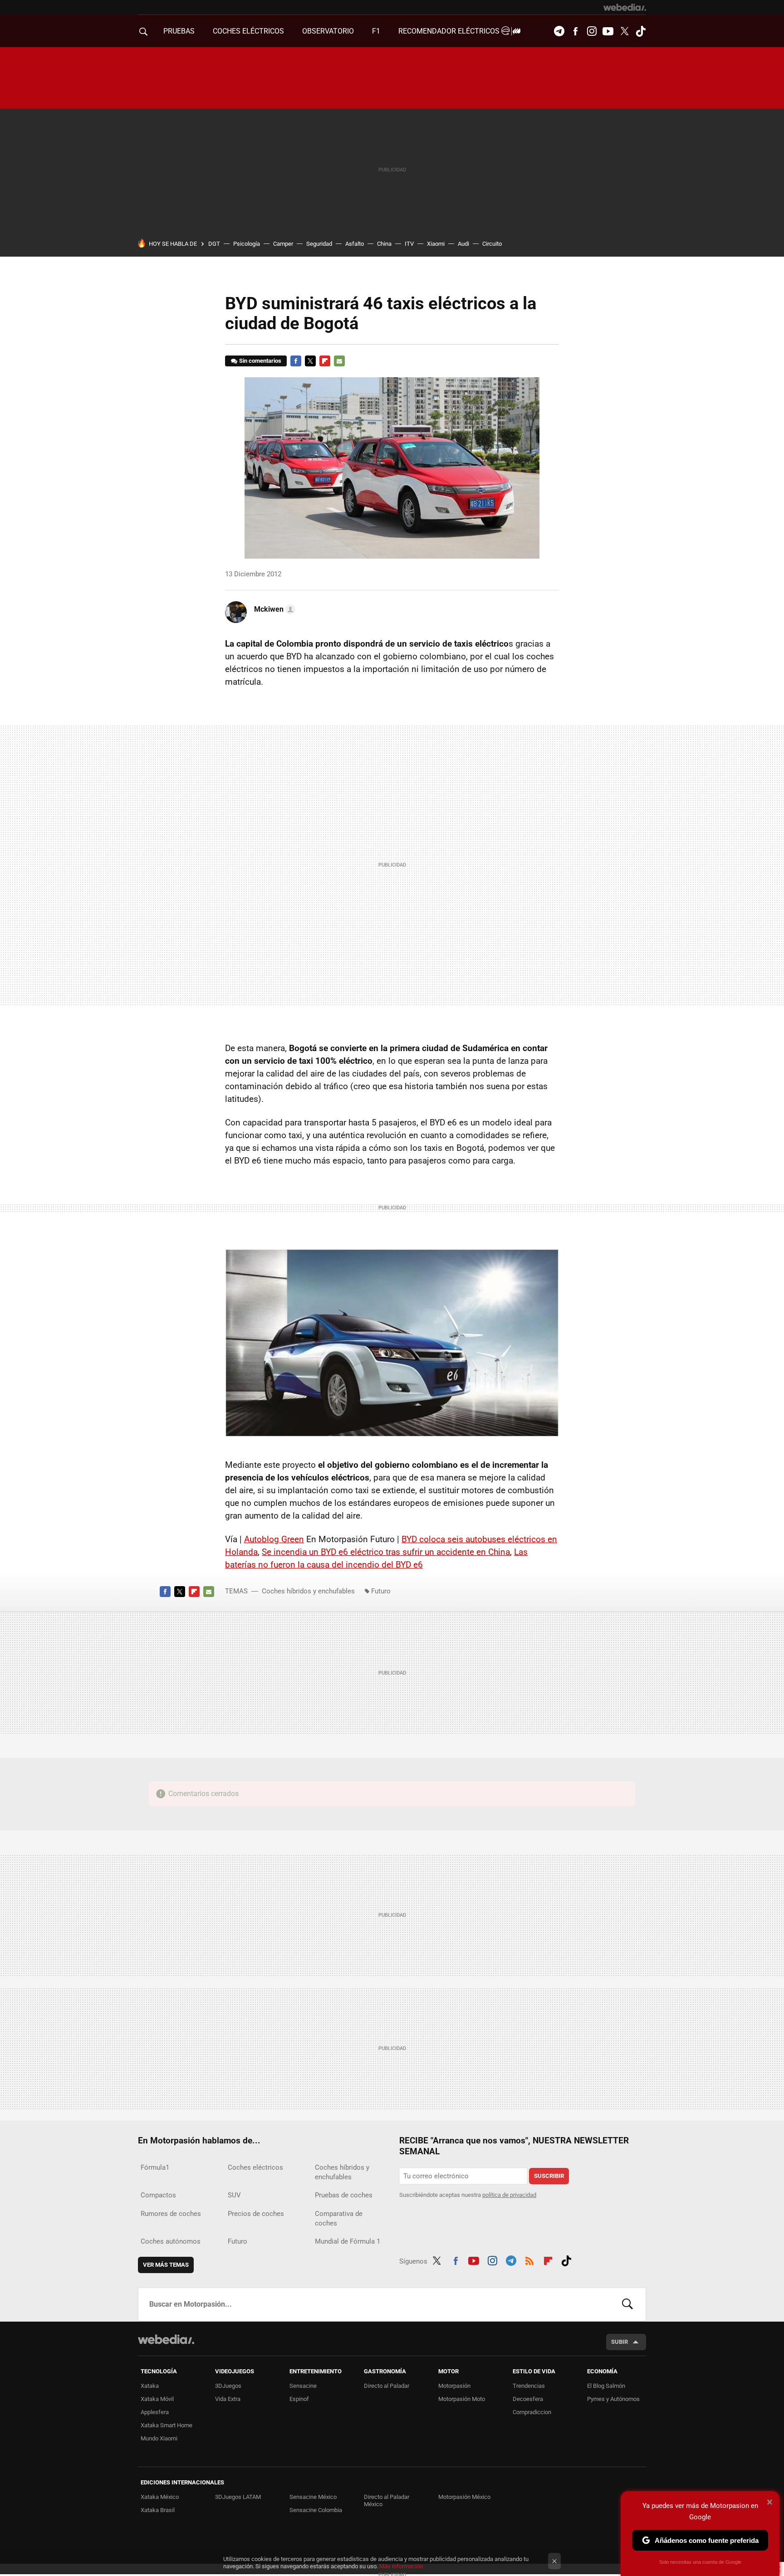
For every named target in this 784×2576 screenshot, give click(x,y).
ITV (409, 244)
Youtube (608, 31)
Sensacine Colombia (316, 2510)
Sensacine (303, 2386)
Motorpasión (454, 2386)
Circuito (492, 244)
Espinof (299, 2399)
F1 (376, 31)
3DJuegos (228, 2386)
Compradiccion (532, 2412)
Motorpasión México (464, 2497)
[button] (273, 609)
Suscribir (549, 2176)
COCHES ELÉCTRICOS (248, 31)
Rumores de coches (171, 2214)
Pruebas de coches (344, 2195)
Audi (463, 244)
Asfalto (355, 244)
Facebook (575, 31)
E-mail (339, 361)
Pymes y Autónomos (613, 2399)
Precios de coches (256, 2214)
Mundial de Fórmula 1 (348, 2241)
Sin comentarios (260, 361)
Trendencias (529, 2386)
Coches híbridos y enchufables (308, 1591)
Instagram (592, 31)
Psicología (247, 244)
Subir (620, 2342)
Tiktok (641, 31)
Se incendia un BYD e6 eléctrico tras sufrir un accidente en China (386, 1552)
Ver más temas (166, 2265)
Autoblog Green (274, 1539)
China (384, 244)
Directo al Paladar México (387, 2501)
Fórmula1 (155, 2167)
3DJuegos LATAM (238, 2497)
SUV (234, 2195)
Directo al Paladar (387, 2386)
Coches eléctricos (255, 2167)
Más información (401, 2566)
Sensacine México (313, 2497)
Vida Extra (228, 2399)
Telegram (559, 31)
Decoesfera (528, 2399)
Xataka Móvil (157, 2399)
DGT (214, 244)
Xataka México (160, 2497)
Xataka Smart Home (167, 2425)
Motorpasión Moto (462, 2399)
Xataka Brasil (158, 2510)
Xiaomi (436, 244)
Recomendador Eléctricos (450, 31)
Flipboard (325, 361)
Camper (283, 244)
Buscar (627, 2304)
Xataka (150, 2386)
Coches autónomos (171, 2241)
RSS (529, 2259)
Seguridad (319, 244)
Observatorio (328, 31)
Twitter (624, 31)
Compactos (158, 2195)
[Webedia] (625, 7)
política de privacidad (509, 2195)
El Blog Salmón (606, 2386)
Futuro (381, 1591)
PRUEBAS (179, 31)
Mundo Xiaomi (159, 2438)
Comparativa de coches (339, 2218)
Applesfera (155, 2412)
